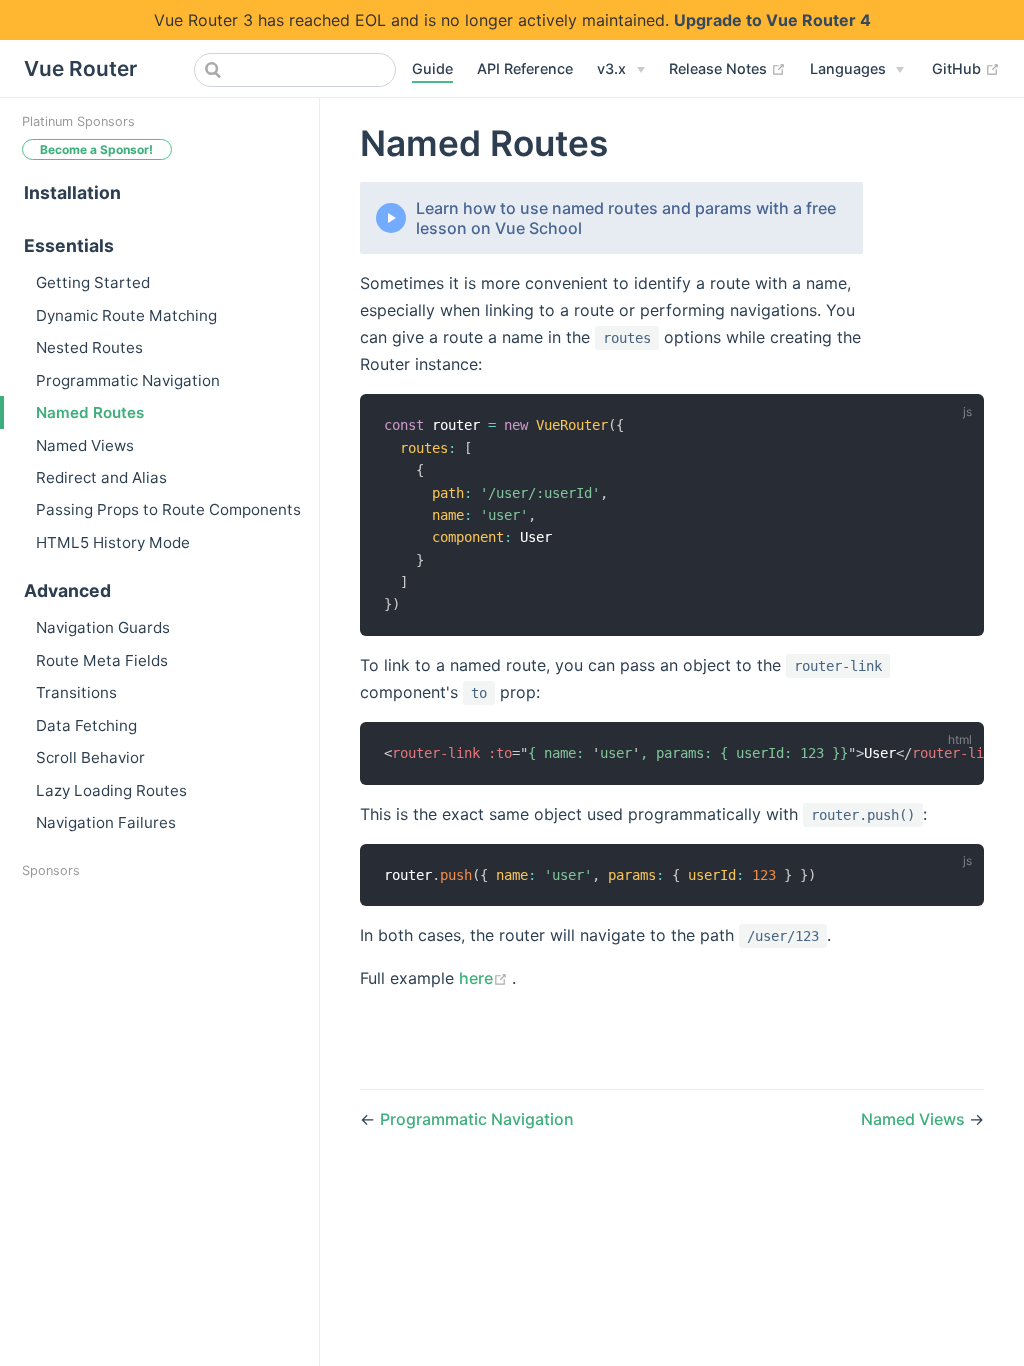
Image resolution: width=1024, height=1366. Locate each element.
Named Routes (90, 412)
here (485, 978)
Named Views (85, 445)
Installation (72, 192)
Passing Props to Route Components (168, 509)
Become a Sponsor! (96, 149)
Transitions (76, 692)
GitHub (966, 68)
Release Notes (727, 68)
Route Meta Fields (102, 660)
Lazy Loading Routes (111, 790)
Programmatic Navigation (128, 380)
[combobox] (295, 70)
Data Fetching (86, 725)
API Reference (525, 68)
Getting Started (93, 282)
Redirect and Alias (101, 477)
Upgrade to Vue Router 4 (772, 20)
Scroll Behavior (90, 757)
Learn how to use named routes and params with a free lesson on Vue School (626, 218)
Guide (432, 68)
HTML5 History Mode (113, 542)
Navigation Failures (106, 822)
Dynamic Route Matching (126, 315)
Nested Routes (89, 347)
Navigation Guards (103, 627)
